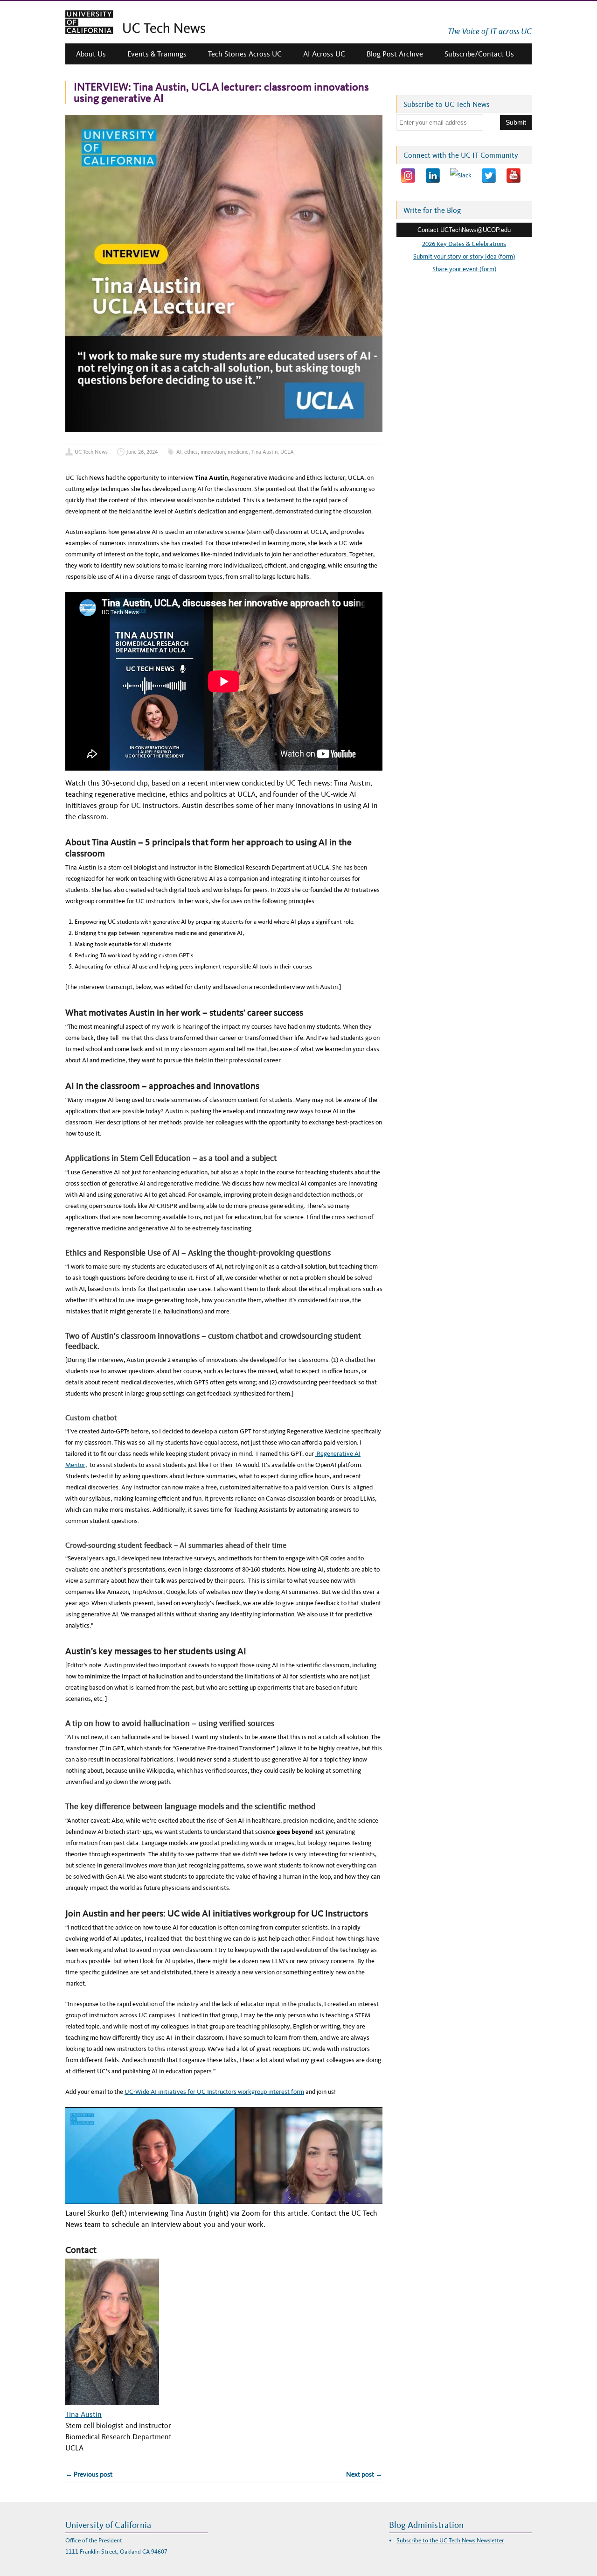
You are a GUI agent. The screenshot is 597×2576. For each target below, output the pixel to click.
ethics (191, 452)
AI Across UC (324, 54)
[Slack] (461, 175)
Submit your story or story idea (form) (464, 256)
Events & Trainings (157, 54)
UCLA (287, 452)
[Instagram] (408, 175)
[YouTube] (514, 175)
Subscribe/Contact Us (479, 54)
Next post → (364, 2474)
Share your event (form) (464, 269)
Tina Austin (264, 452)
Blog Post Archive (395, 54)
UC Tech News (91, 452)
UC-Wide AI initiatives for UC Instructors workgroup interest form (214, 2092)
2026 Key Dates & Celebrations (464, 244)
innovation (213, 452)
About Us (91, 54)
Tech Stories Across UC (245, 54)
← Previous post (89, 2474)
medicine (238, 452)
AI (179, 452)
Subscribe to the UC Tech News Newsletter (450, 2540)
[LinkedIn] (433, 175)
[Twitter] (489, 175)
